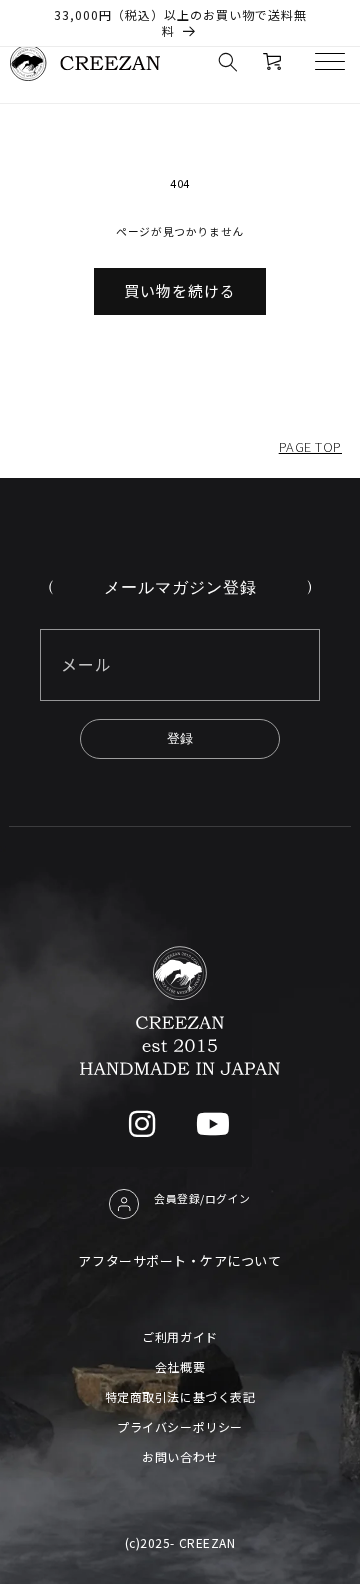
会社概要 (180, 1366)
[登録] (180, 739)
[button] (228, 62)
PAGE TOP (310, 446)
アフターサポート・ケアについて (179, 1260)
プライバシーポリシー (179, 1426)
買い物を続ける (180, 290)
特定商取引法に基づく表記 (180, 1396)
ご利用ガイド (179, 1336)
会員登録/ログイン (202, 1198)
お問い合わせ (179, 1456)
